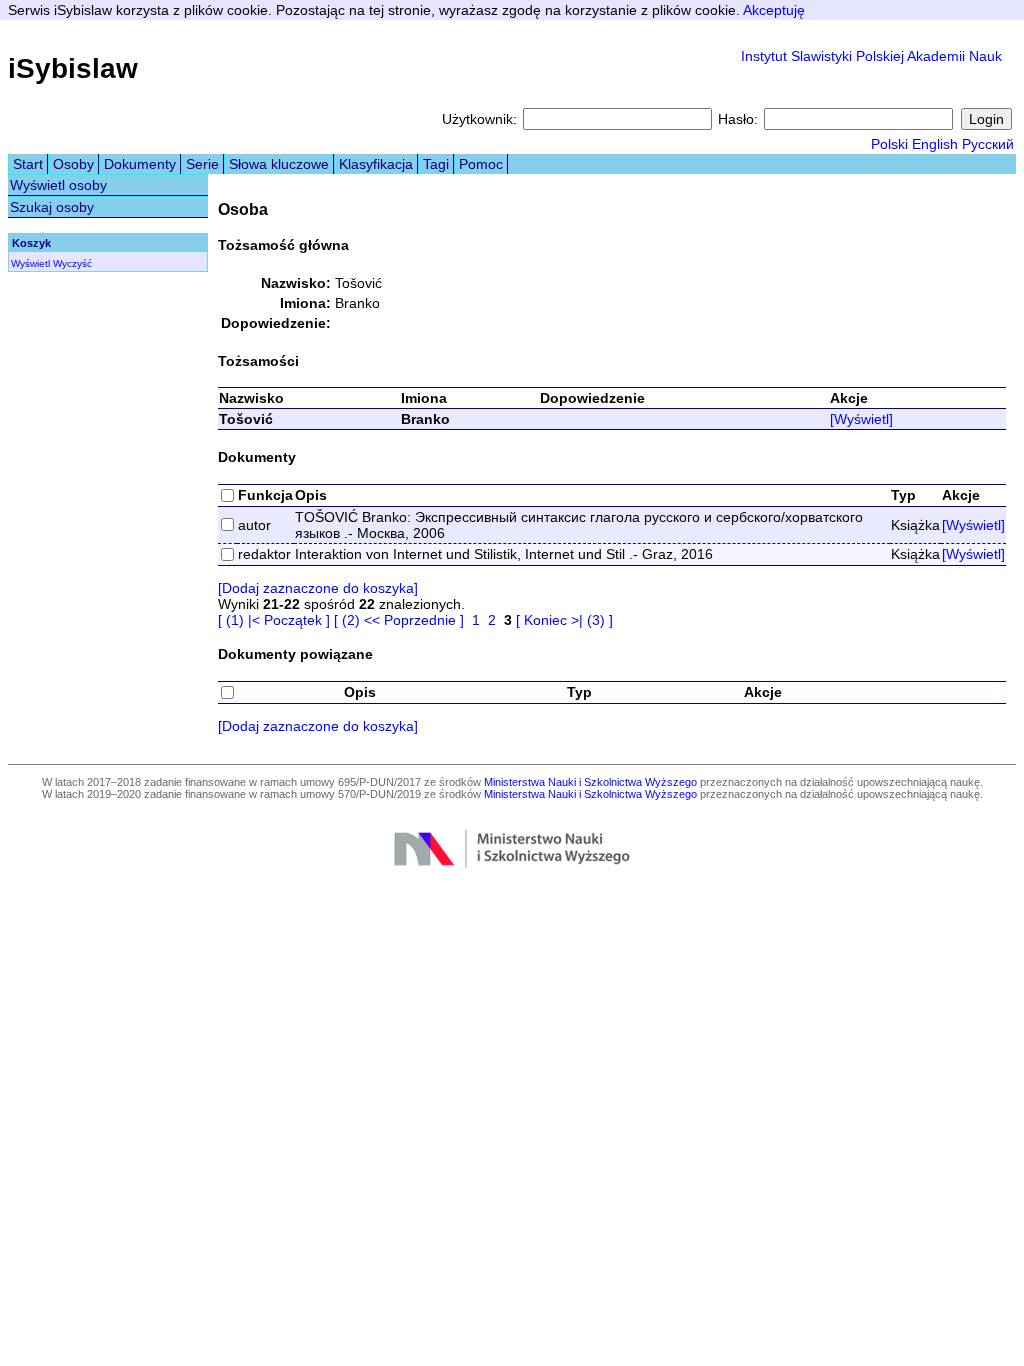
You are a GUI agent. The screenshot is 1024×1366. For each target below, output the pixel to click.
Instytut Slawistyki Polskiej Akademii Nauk (871, 56)
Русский (988, 144)
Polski (889, 144)
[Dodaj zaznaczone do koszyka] (318, 588)
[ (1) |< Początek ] (274, 620)
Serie (202, 164)
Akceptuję (774, 10)
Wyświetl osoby (58, 185)
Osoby (73, 164)
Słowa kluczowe (279, 164)
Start (28, 164)
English (935, 144)
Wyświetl (30, 263)
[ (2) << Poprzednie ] (399, 620)
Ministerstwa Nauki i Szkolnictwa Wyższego (590, 782)
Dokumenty (140, 164)
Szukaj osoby (52, 207)
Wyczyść (72, 263)
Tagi (436, 164)
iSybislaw (73, 68)
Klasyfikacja (376, 164)
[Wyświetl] (861, 419)
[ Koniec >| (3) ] (564, 620)
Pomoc (481, 164)
